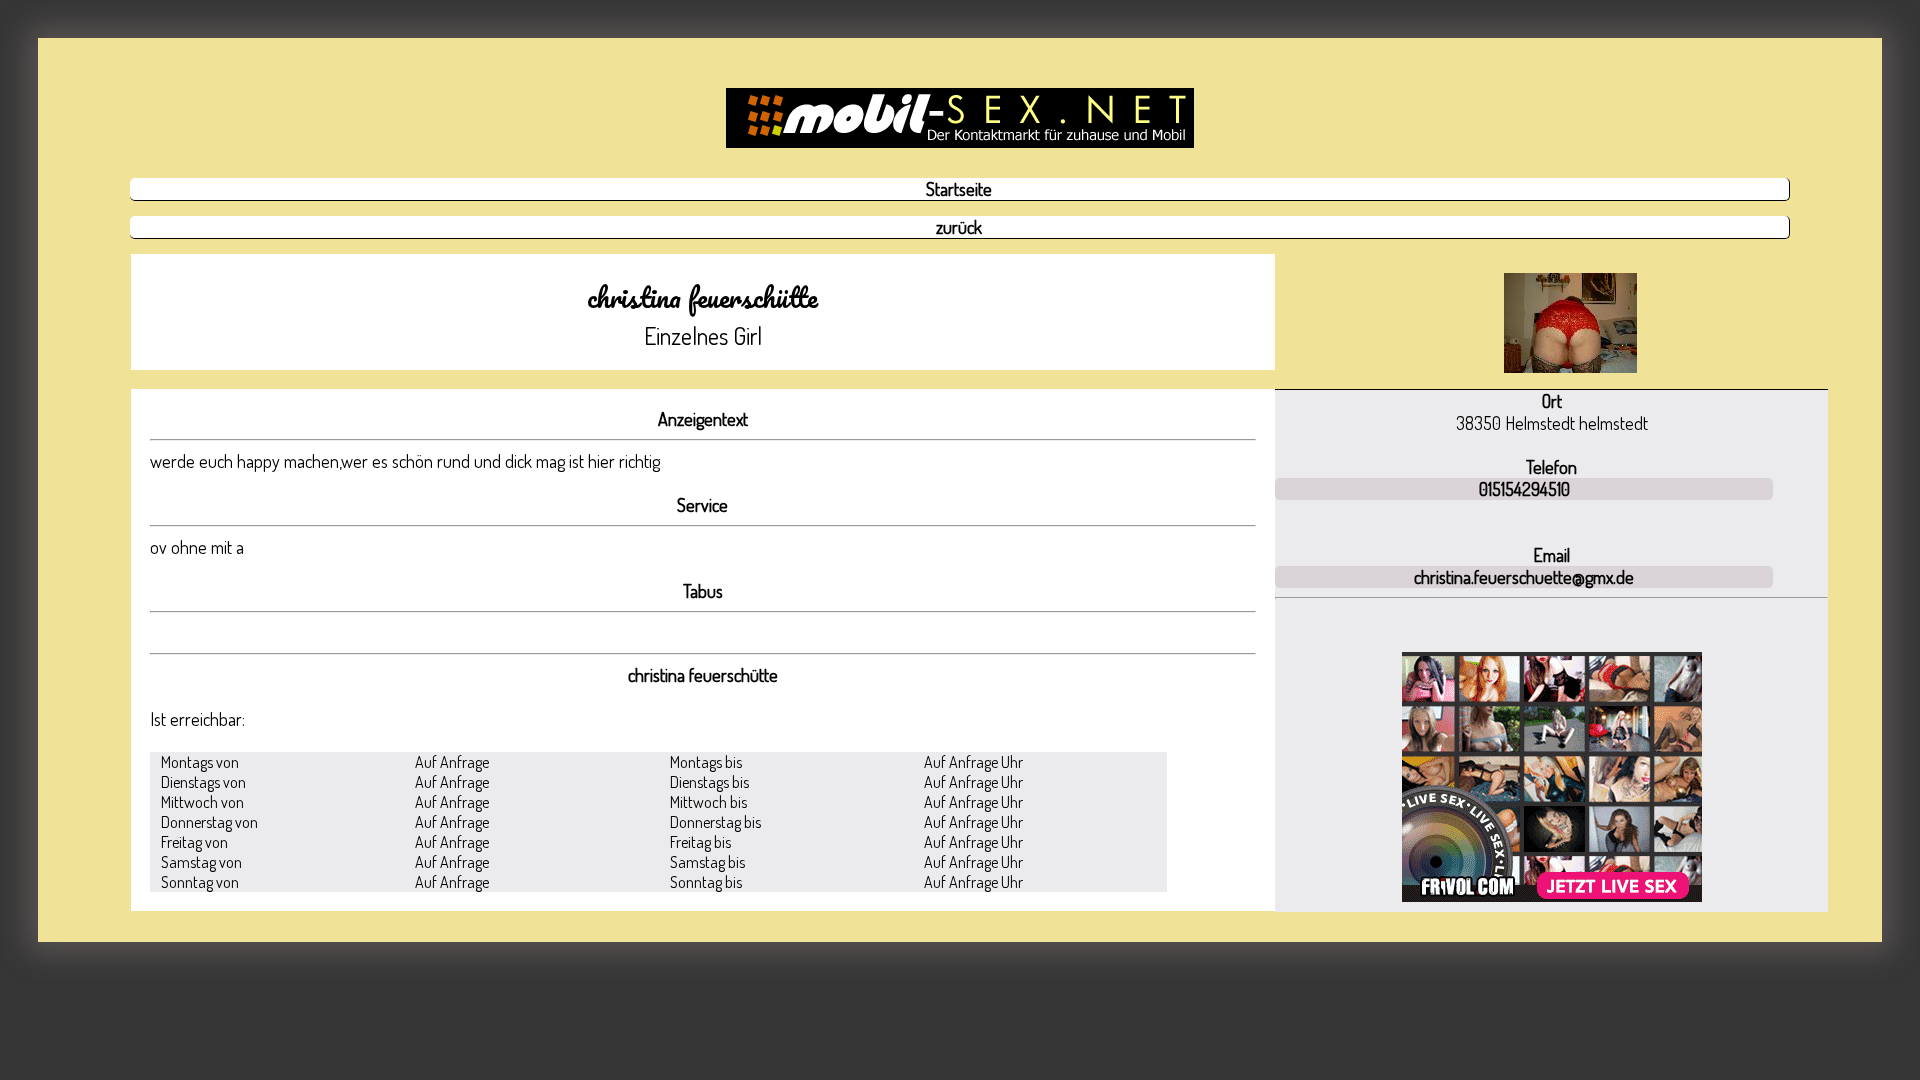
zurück (959, 227)
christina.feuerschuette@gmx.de (1524, 577)
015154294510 (1524, 489)
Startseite (959, 189)
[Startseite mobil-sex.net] (959, 118)
